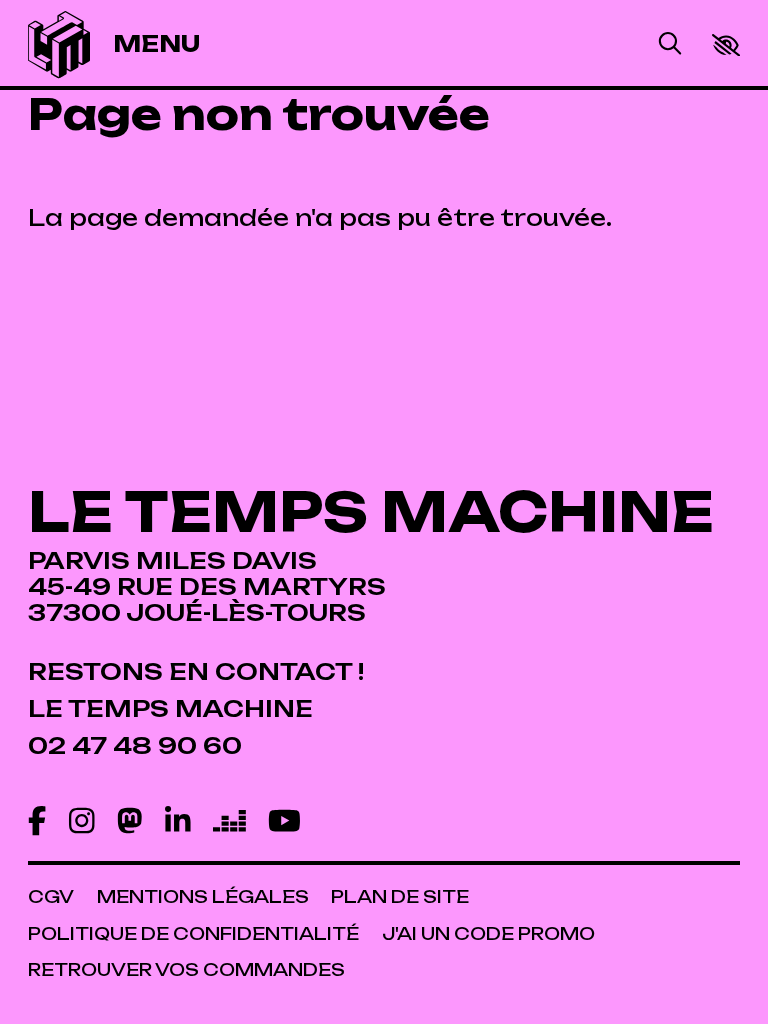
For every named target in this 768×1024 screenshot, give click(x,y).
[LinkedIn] (178, 822)
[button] (726, 45)
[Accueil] (59, 44)
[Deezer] (229, 822)
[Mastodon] (130, 822)
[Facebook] (37, 822)
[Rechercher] (670, 45)
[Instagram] (82, 822)
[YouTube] (284, 822)
